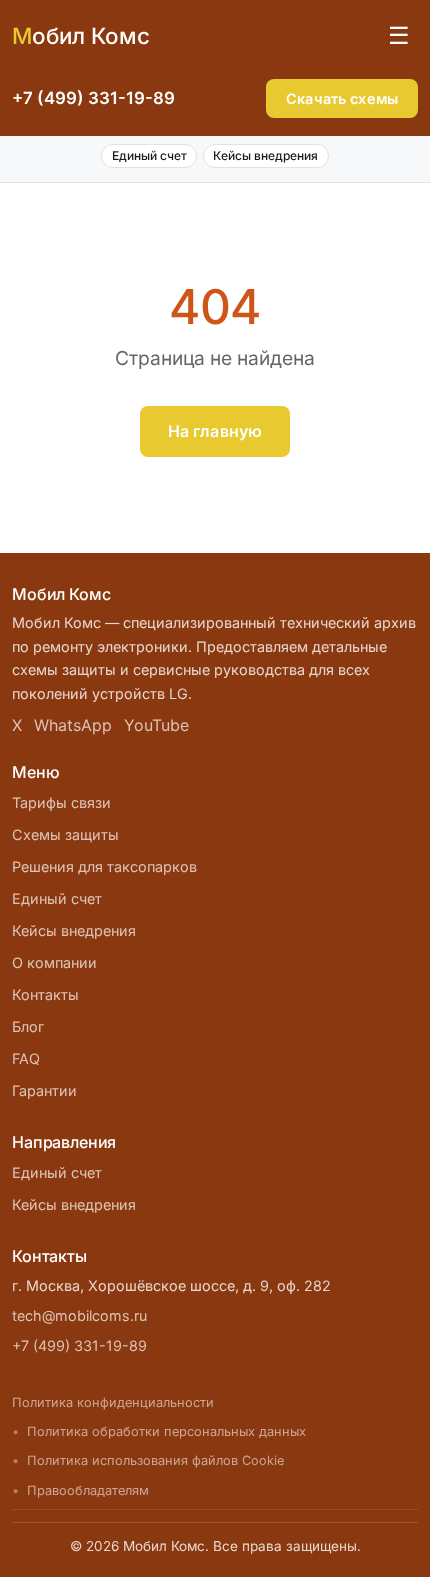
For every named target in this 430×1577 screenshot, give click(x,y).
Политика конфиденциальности (113, 1402)
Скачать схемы (342, 98)
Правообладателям (88, 1490)
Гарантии (44, 1090)
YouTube (156, 725)
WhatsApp (73, 725)
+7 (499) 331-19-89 (93, 98)
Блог (28, 1026)
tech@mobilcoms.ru (79, 1315)
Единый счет (149, 155)
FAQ (26, 1058)
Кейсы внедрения (265, 155)
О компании (54, 962)
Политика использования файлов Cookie (155, 1460)
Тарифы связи (61, 802)
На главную (215, 431)
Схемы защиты (65, 834)
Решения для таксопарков (104, 866)
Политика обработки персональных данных (166, 1431)
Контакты (45, 994)
